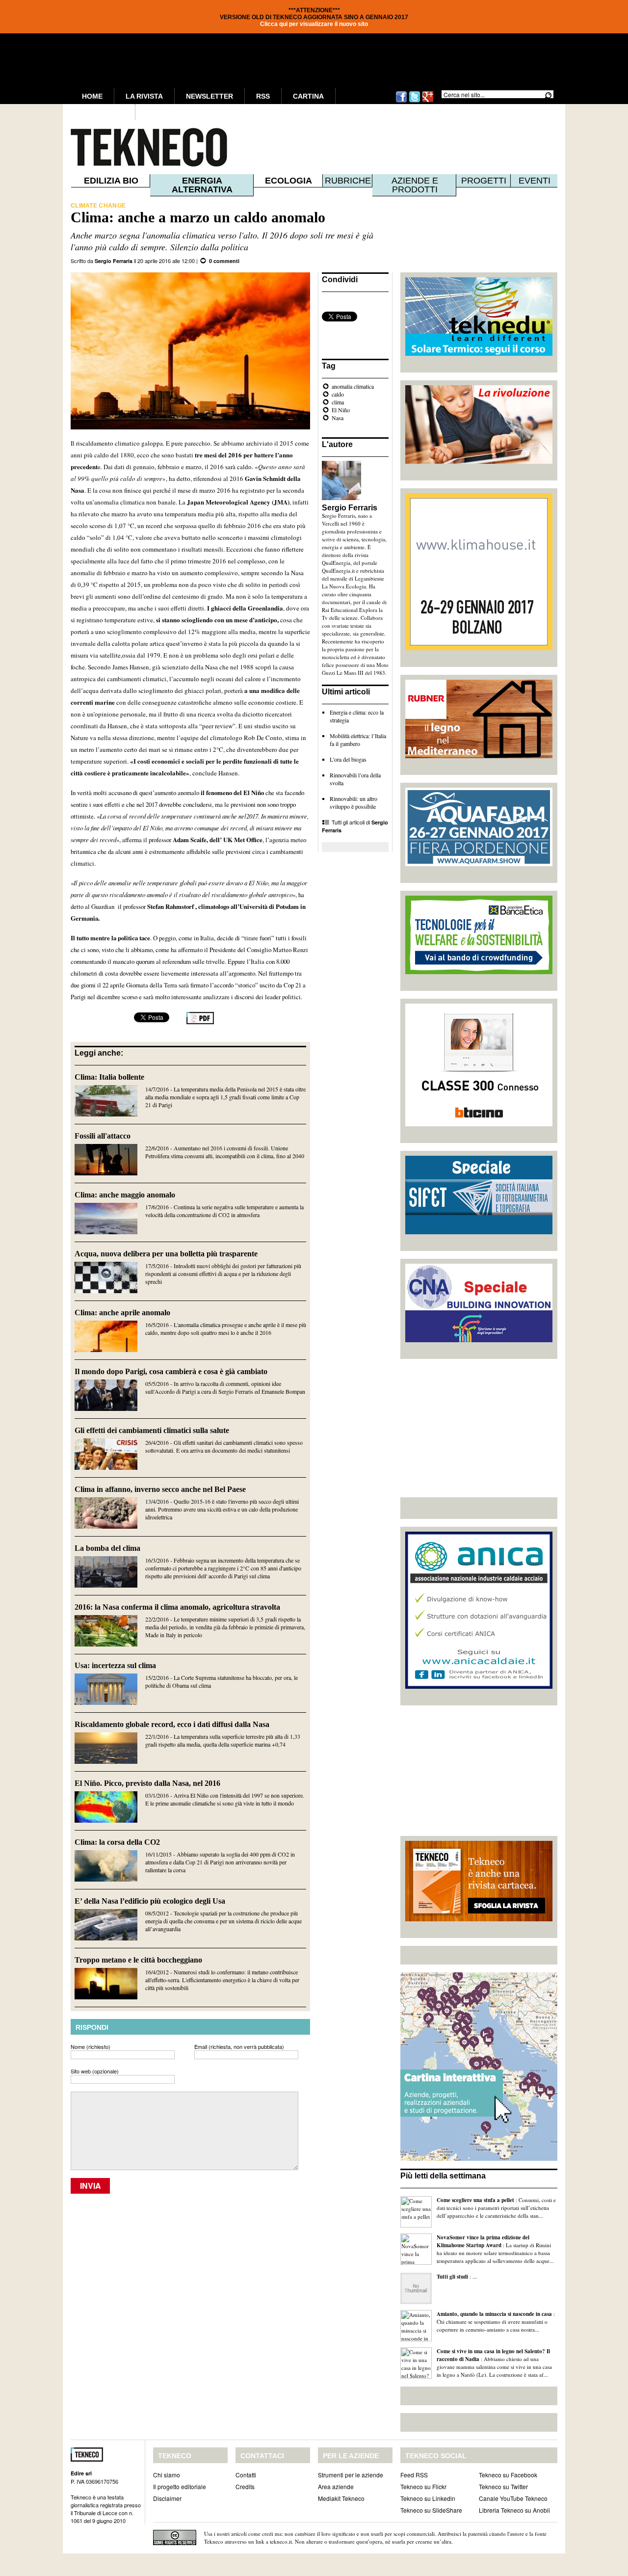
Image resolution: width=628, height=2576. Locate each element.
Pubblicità (103, 112)
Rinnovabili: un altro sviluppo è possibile (353, 802)
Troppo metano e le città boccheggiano (138, 1960)
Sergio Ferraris (114, 261)
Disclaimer (167, 2498)
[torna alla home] (129, 147)
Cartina (308, 96)
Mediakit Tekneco (341, 2498)
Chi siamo (167, 2475)
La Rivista (144, 96)
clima (338, 402)
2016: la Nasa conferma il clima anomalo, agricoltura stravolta (177, 1607)
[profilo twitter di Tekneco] (415, 101)
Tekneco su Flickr (423, 2486)
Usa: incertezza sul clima (115, 1665)
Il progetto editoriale (180, 2486)
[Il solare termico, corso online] (479, 353)
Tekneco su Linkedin (428, 2498)
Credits (245, 2486)
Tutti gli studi (452, 2277)
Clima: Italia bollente (109, 1077)
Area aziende (336, 2486)
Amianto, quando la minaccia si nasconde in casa (494, 2314)
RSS (263, 96)
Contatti (246, 2475)
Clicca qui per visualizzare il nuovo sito (314, 24)
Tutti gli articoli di (355, 826)
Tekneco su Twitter (503, 2486)
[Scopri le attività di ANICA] (479, 1686)
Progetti (484, 181)
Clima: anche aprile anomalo (122, 1313)
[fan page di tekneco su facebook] (401, 101)
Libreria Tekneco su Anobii (514, 2510)
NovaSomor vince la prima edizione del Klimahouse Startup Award (483, 2241)
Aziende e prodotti (415, 185)
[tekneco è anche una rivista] (479, 1919)
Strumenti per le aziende (351, 2475)
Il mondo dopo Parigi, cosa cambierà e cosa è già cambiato (171, 1371)
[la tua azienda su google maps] (479, 2158)
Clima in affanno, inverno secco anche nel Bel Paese (160, 1489)
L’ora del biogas (348, 759)
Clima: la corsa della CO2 (117, 1842)
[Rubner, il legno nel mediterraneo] (479, 756)
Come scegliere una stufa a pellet (475, 2200)
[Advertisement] (479, 1428)
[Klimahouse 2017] (479, 648)
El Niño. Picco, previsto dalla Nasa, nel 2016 (147, 1783)
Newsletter (209, 96)
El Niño (341, 410)
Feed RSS (414, 2475)
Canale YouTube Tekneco (513, 2498)
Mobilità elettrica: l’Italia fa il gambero (358, 740)
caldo (338, 394)
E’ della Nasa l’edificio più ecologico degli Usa (150, 1901)
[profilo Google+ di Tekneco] (428, 101)
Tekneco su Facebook (508, 2475)
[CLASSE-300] (479, 1124)
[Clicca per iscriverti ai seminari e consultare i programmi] (479, 1340)
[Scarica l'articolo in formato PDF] (200, 1022)
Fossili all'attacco (103, 1136)
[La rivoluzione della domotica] (479, 461)
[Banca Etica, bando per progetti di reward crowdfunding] (479, 972)
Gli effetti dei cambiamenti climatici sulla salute (152, 1430)
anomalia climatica (353, 386)
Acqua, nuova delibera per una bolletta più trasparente (166, 1254)
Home (92, 96)
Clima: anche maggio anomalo (125, 1195)
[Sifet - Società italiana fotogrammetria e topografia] (479, 1232)
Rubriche (348, 181)
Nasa (338, 418)
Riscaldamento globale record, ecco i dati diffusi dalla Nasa (172, 1724)
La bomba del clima (107, 1548)
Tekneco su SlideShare (431, 2510)
